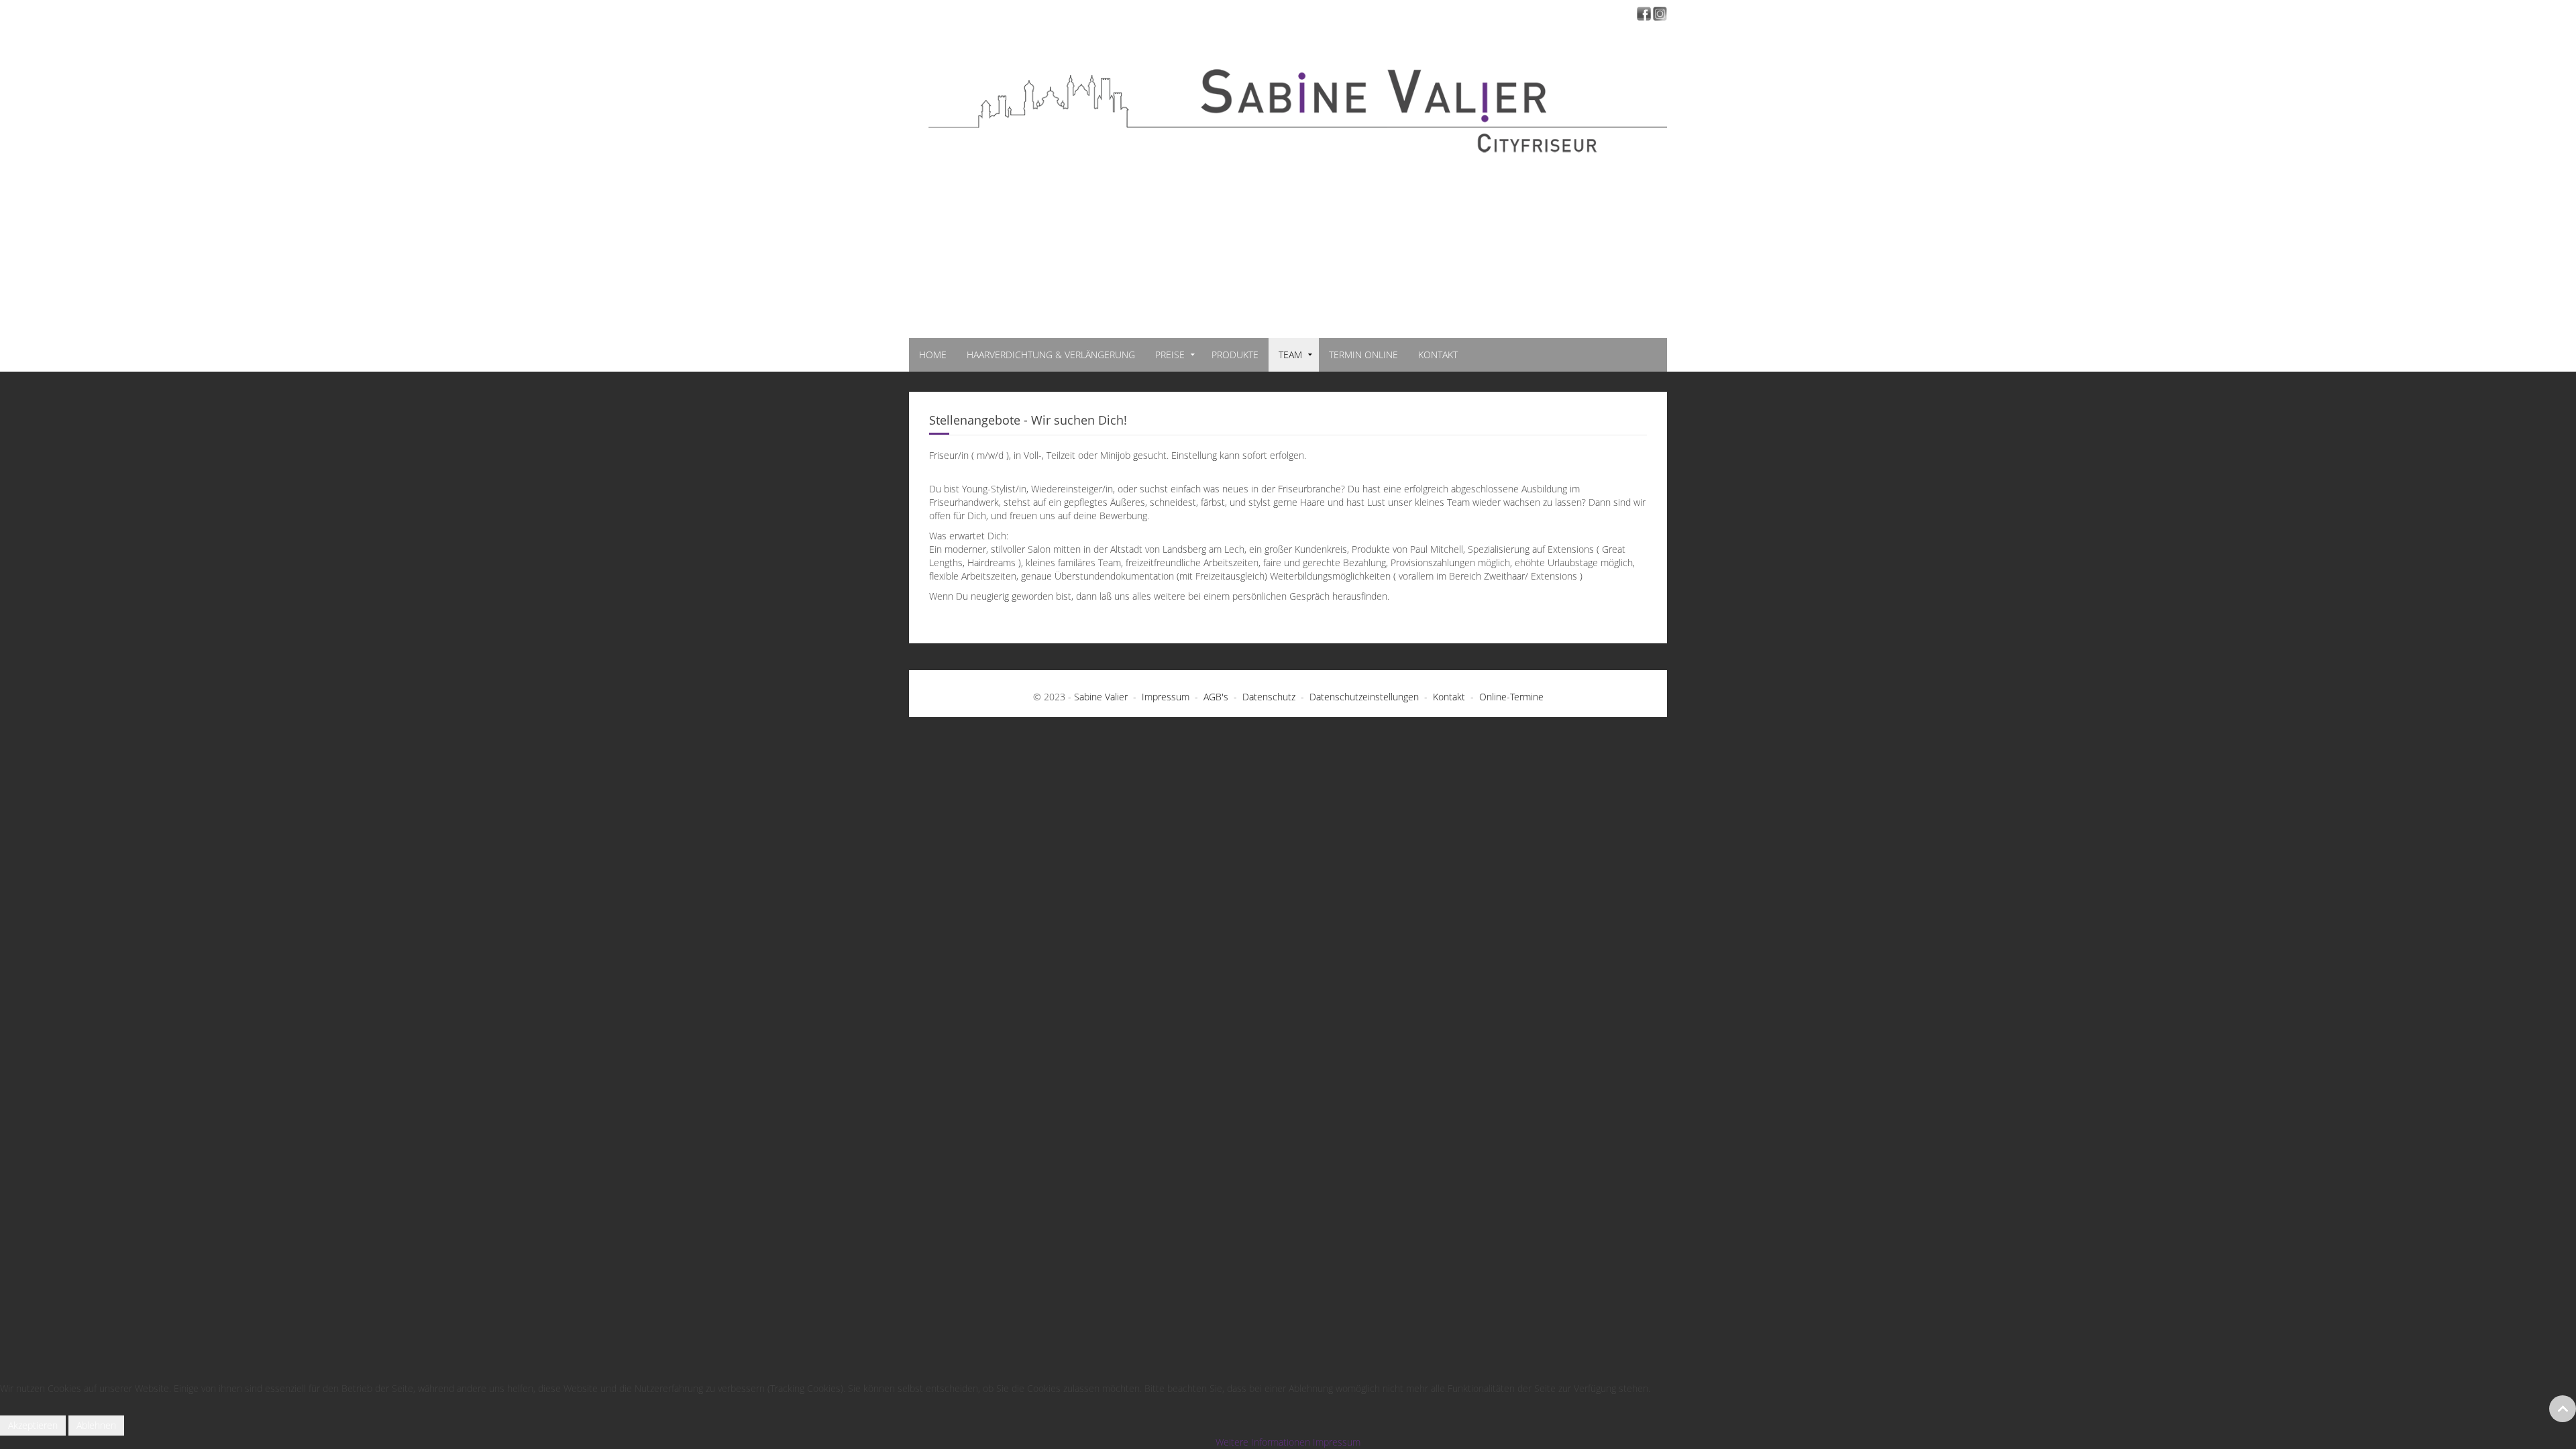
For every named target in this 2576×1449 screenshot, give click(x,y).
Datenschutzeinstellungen (1364, 697)
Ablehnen (96, 1425)
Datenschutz (1269, 697)
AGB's (1216, 697)
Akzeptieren (33, 1425)
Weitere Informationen (1263, 1442)
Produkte (1235, 355)
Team (1290, 355)
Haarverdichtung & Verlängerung (1051, 355)
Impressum (1166, 697)
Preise (1170, 355)
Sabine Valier (1101, 697)
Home (933, 355)
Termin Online (1363, 355)
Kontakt (1438, 355)
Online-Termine (1511, 697)
